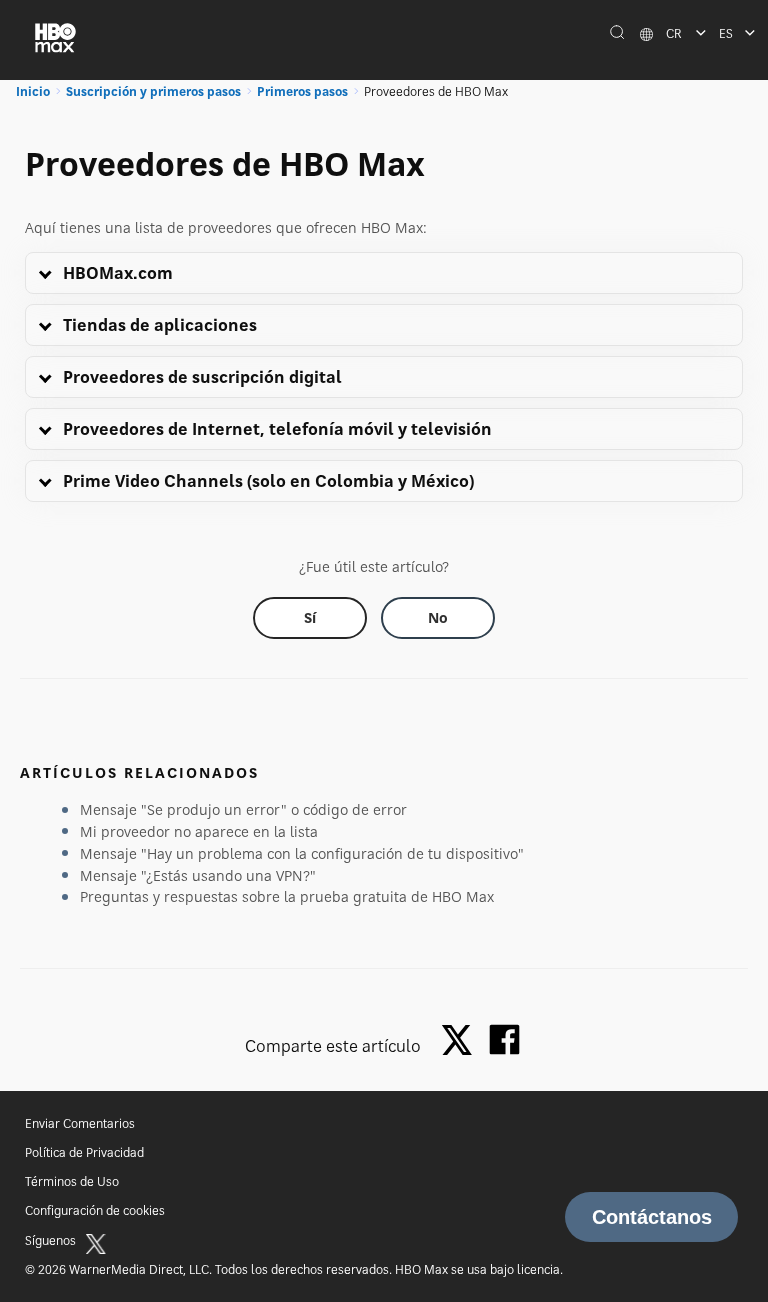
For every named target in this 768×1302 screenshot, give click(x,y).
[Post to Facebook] (504, 1039)
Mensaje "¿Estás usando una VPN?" (198, 875)
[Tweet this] (462, 1041)
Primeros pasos (302, 91)
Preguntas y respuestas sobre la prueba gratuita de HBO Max (287, 896)
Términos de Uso (72, 1181)
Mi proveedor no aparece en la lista (199, 831)
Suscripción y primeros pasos (153, 91)
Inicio (33, 91)
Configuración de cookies (95, 1210)
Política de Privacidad (84, 1152)
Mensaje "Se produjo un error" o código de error (243, 809)
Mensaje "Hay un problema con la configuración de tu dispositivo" (302, 853)
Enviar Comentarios (80, 1123)
